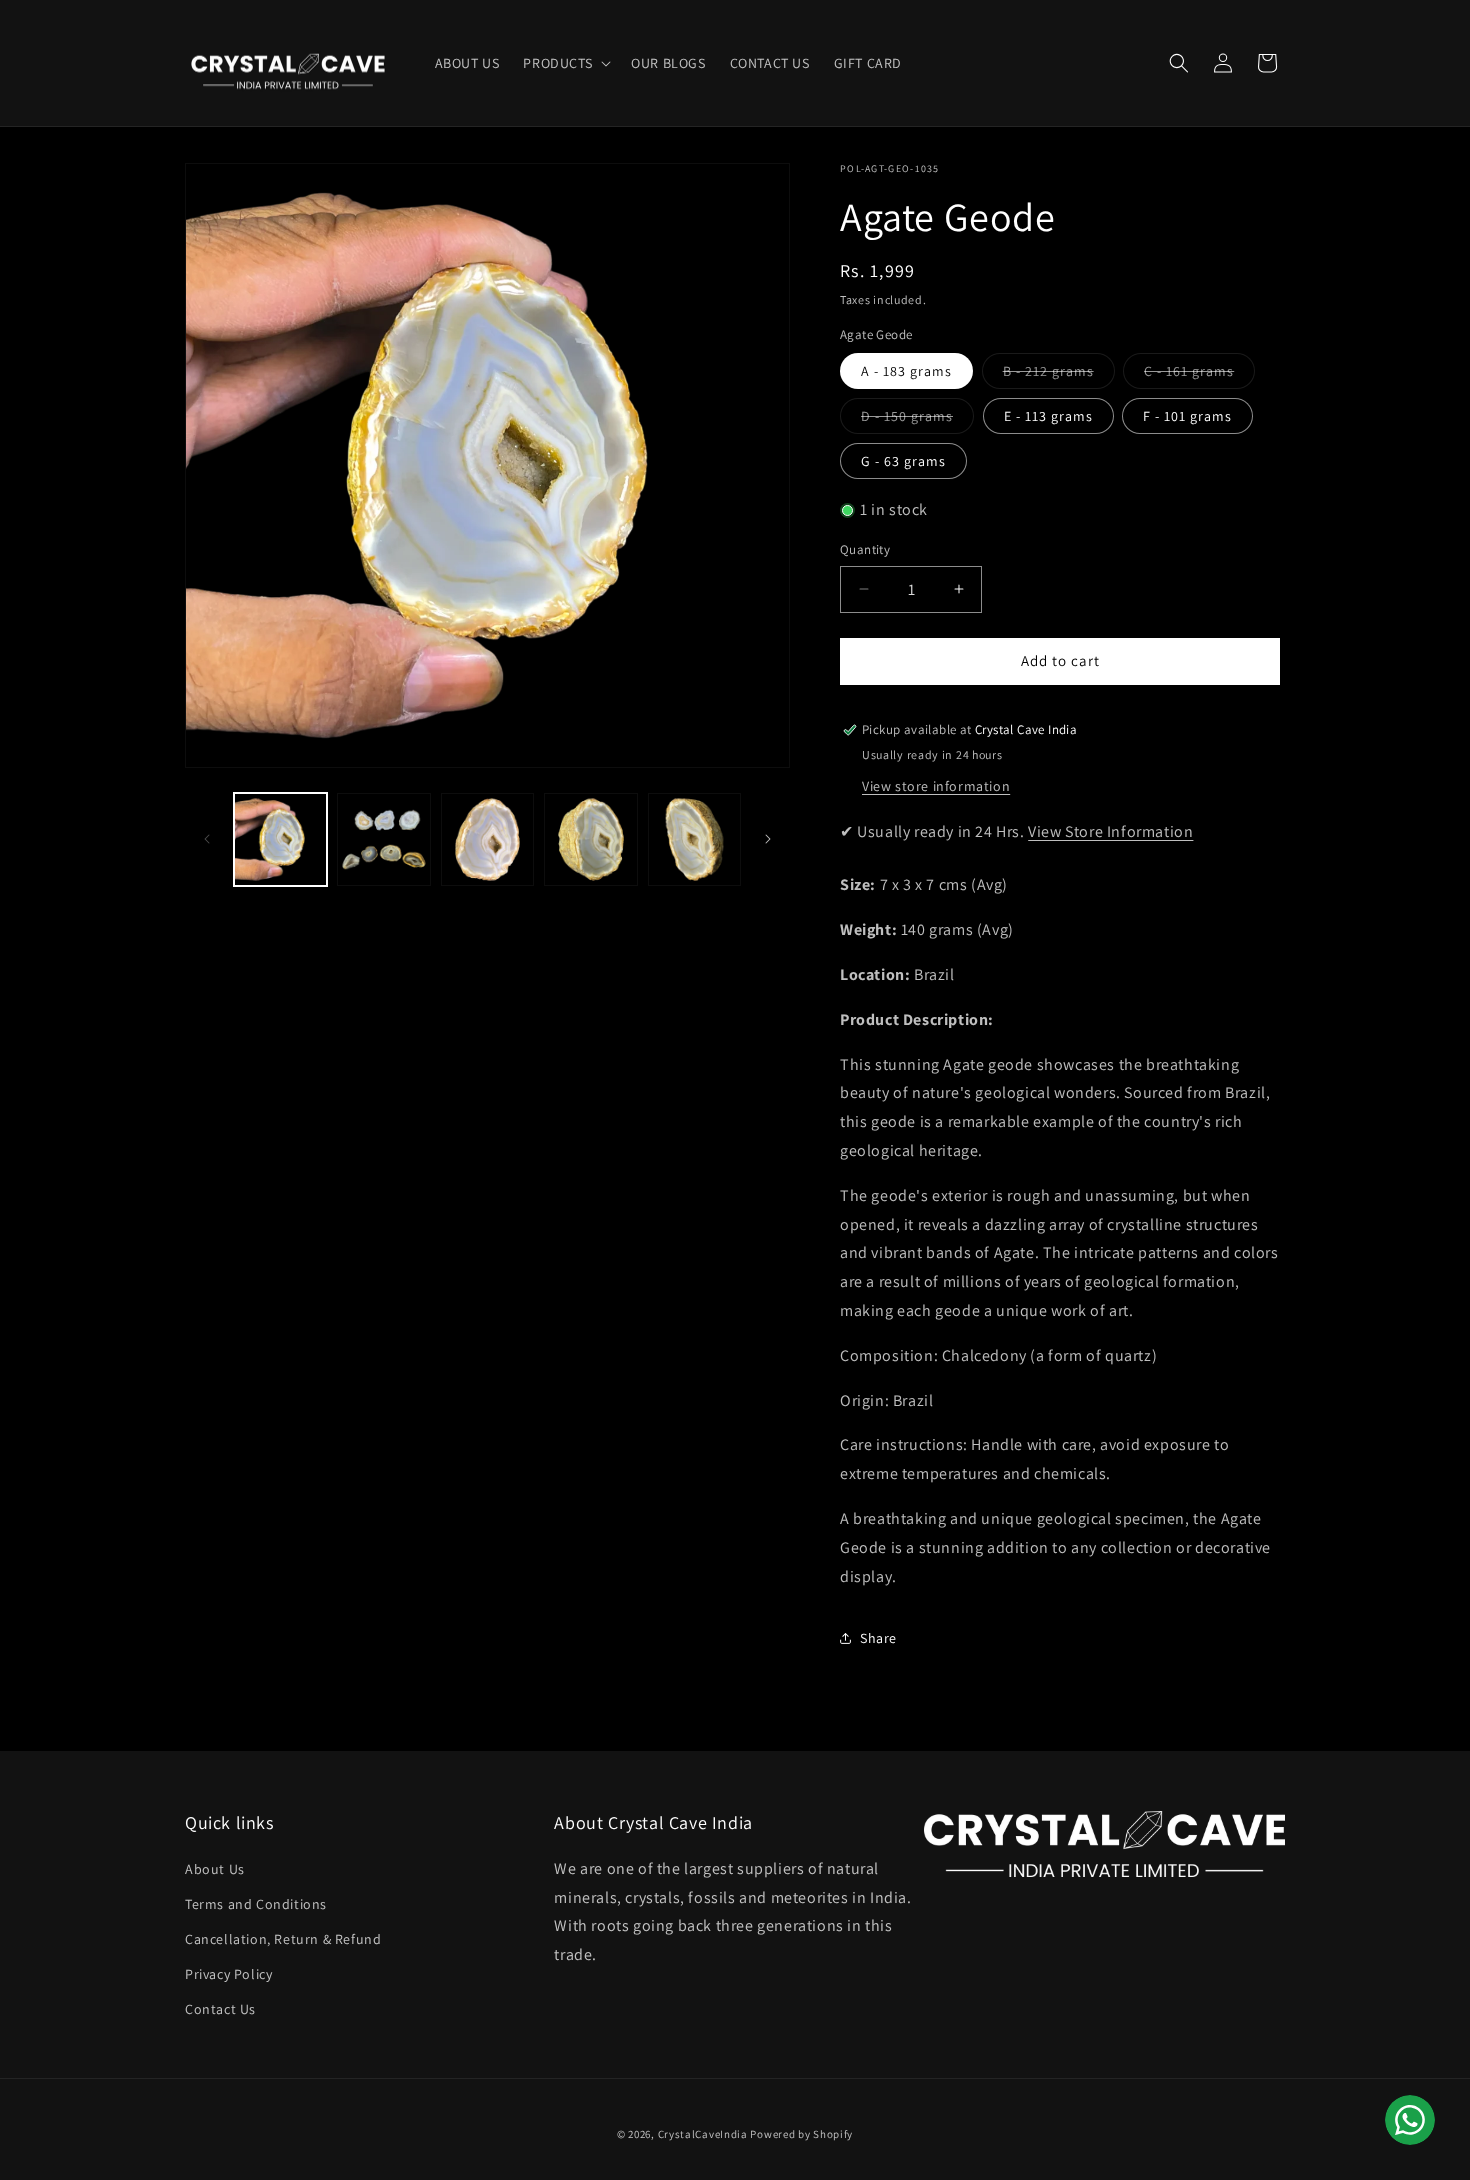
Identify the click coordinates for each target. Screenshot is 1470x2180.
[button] (565, 63)
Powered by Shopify (801, 2134)
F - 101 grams (1187, 416)
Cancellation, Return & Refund (283, 1939)
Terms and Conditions (256, 1904)
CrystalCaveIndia (703, 2134)
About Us (215, 1869)
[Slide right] (768, 839)
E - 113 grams (1048, 416)
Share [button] (878, 1638)
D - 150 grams (917, 420)
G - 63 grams (903, 461)
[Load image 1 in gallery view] (280, 839)
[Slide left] (207, 839)
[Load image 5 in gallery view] (694, 839)
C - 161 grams (1199, 375)
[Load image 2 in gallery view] (383, 839)
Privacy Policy (228, 1974)
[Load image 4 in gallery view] (590, 839)
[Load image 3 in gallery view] (487, 839)
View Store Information (1110, 831)
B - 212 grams (1059, 375)
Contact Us (220, 2009)
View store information (936, 786)
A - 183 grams (906, 371)
